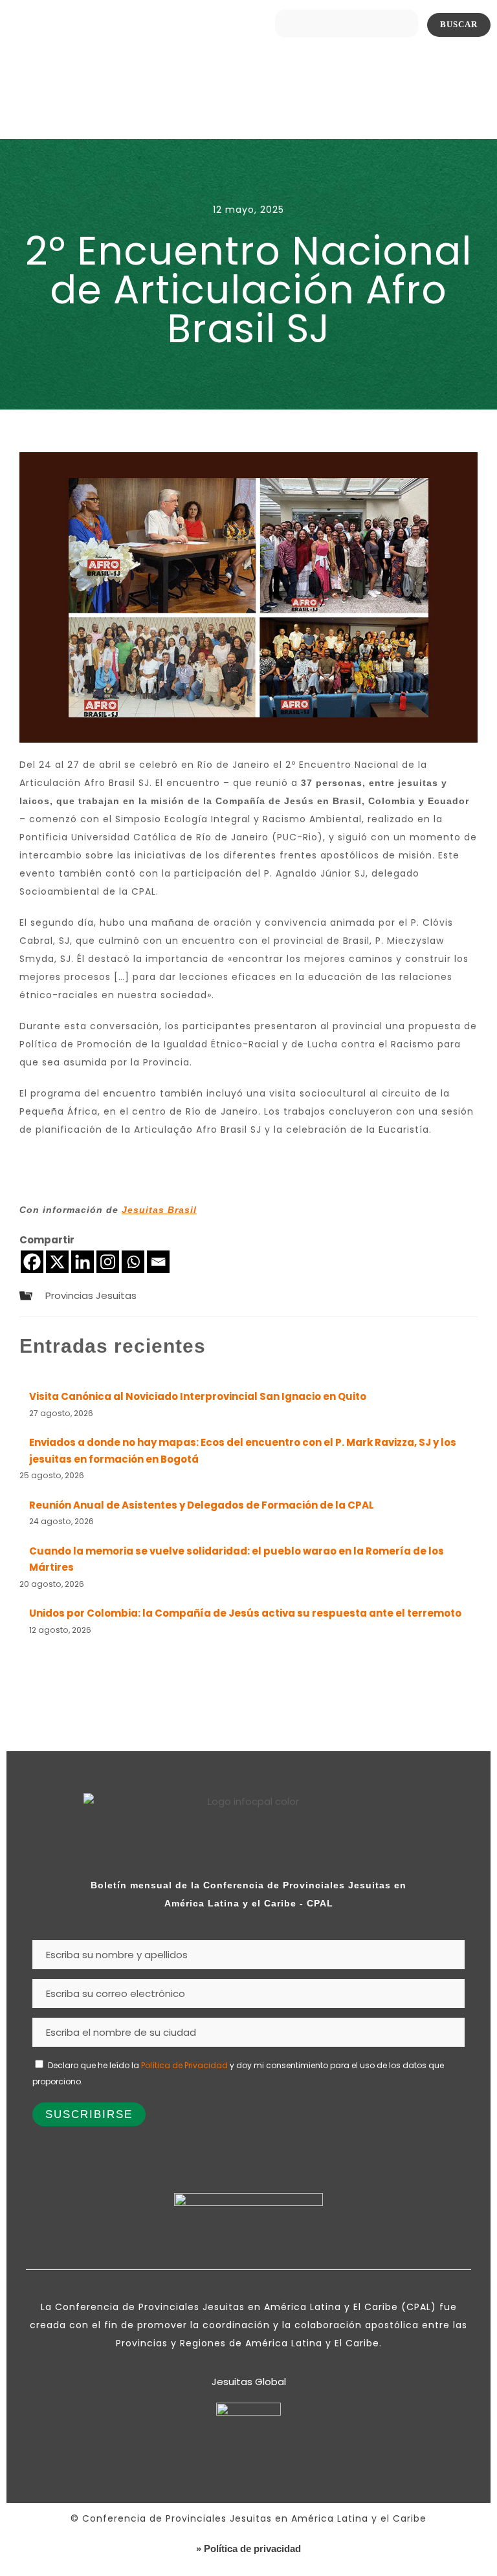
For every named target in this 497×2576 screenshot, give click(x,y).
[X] (57, 1262)
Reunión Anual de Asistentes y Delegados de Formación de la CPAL (202, 1505)
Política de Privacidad (184, 2065)
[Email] (158, 1262)
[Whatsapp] (133, 1262)
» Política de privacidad (248, 2549)
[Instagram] (108, 1262)
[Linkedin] (83, 1262)
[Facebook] (32, 1262)
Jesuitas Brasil (159, 1210)
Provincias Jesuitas (91, 1295)
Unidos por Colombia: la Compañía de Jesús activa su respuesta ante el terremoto (245, 1613)
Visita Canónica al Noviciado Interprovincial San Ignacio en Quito (198, 1396)
